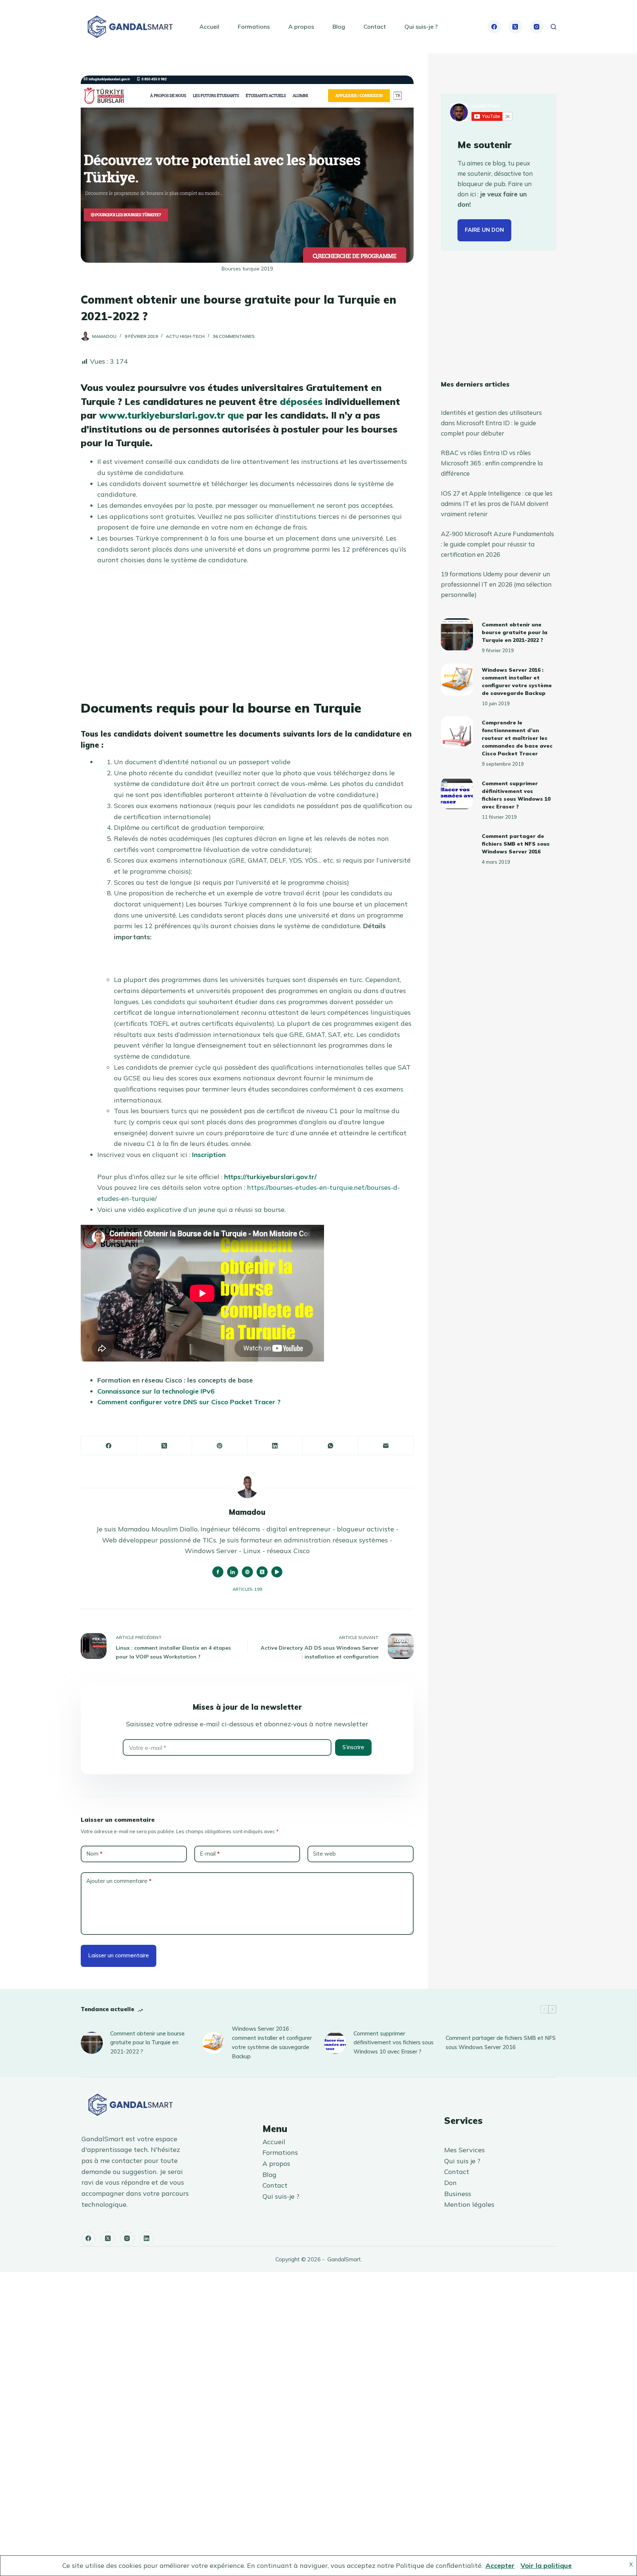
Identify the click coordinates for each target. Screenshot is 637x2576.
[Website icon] (247, 1572)
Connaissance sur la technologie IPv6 (156, 1391)
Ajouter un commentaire (119, 1881)
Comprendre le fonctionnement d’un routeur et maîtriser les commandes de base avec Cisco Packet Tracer (517, 738)
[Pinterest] (220, 1446)
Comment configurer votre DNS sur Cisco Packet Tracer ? (189, 1402)
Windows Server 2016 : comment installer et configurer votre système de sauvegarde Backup (272, 2042)
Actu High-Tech (185, 336)
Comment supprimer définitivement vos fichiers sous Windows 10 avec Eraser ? (394, 2043)
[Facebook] (494, 27)
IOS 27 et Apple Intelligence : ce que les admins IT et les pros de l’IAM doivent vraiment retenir (497, 504)
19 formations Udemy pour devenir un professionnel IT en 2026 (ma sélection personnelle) (496, 584)
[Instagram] (537, 27)
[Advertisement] (247, 627)
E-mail (210, 1854)
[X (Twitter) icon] (262, 1572)
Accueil (209, 27)
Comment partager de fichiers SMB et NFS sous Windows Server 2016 (516, 844)
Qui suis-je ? (421, 27)
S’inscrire (353, 1747)
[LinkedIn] (275, 1446)
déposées (301, 401)
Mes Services (464, 2150)
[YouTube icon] (277, 1572)
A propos (301, 27)
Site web (324, 1854)
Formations (254, 27)
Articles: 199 (247, 1589)
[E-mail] (386, 1446)
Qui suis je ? (462, 2161)
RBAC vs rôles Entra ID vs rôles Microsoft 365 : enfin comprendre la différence (492, 463)
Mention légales (469, 2204)
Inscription (209, 1155)
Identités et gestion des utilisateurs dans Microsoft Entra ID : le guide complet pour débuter (491, 423)
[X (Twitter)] (515, 27)
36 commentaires (234, 336)
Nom (94, 1854)
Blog (339, 27)
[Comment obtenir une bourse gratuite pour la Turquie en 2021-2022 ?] (457, 634)
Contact (375, 27)
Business (458, 2194)
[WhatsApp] (330, 1446)
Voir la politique (546, 2565)
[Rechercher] (554, 27)
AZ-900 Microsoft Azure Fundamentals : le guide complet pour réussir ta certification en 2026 (497, 544)
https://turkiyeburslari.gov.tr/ (270, 1177)
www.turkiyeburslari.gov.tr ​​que (172, 415)
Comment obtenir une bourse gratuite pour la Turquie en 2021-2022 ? (515, 633)
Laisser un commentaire (119, 1955)
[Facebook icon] (218, 1572)
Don (450, 2183)
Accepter (500, 2565)
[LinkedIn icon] (233, 1572)
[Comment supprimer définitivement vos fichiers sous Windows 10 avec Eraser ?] (457, 793)
